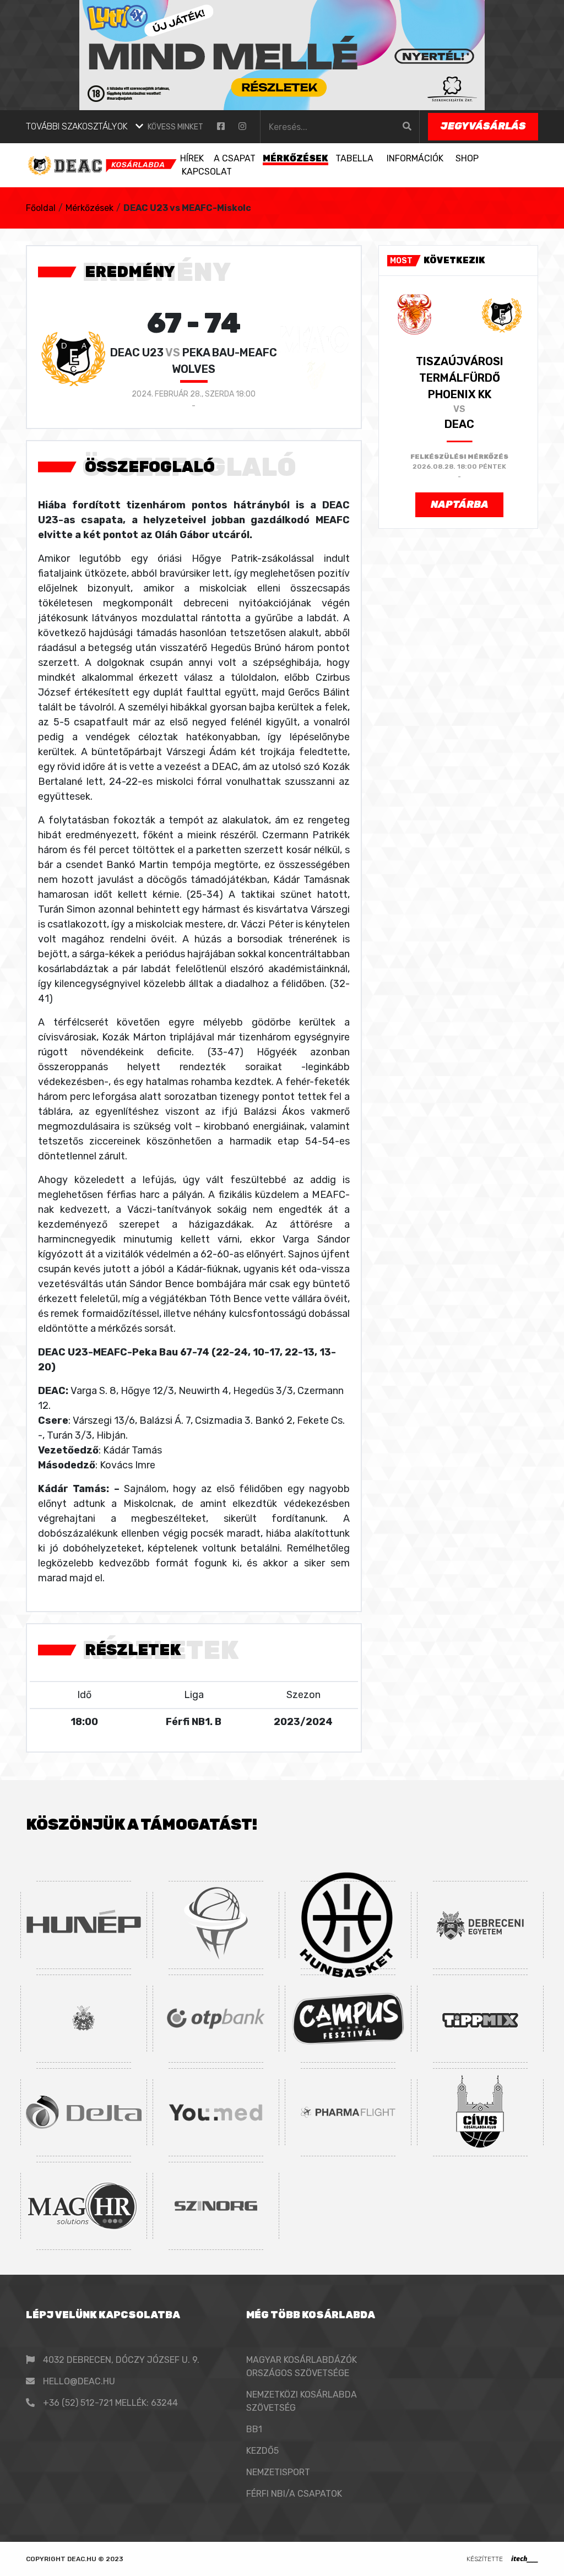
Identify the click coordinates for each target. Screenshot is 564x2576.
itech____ (525, 2559)
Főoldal (41, 208)
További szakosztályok (77, 126)
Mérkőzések (90, 208)
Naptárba (460, 505)
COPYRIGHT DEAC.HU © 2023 (75, 2559)
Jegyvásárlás (483, 126)
